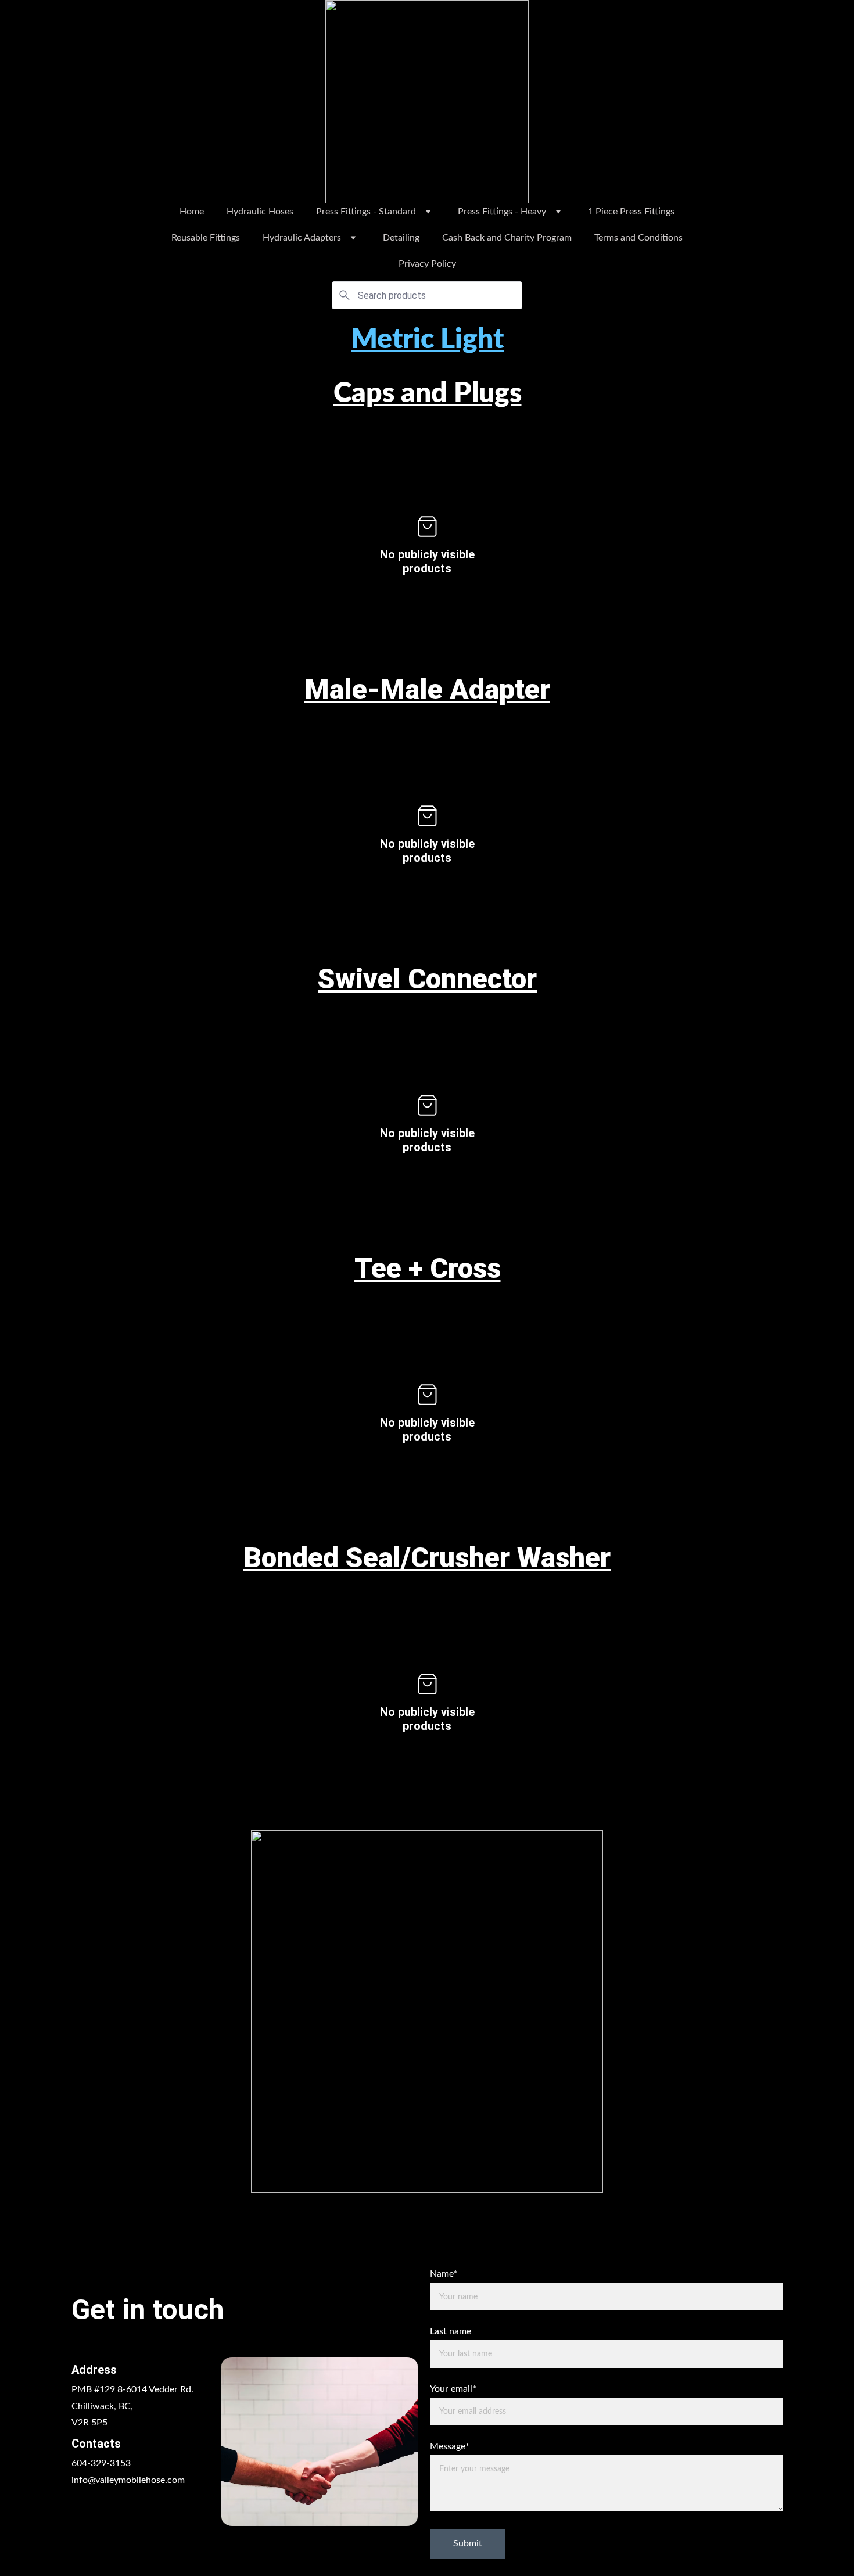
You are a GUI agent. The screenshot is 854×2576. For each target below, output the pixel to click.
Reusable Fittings (206, 238)
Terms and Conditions (638, 238)
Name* (444, 2274)
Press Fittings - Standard (366, 212)
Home (192, 212)
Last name (451, 2331)
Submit (468, 2543)
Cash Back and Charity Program (507, 238)
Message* (450, 2446)
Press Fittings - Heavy (502, 212)
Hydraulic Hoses (260, 212)
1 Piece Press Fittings (631, 212)
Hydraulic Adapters (302, 238)
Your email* (453, 2389)
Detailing (401, 238)
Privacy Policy (427, 264)
